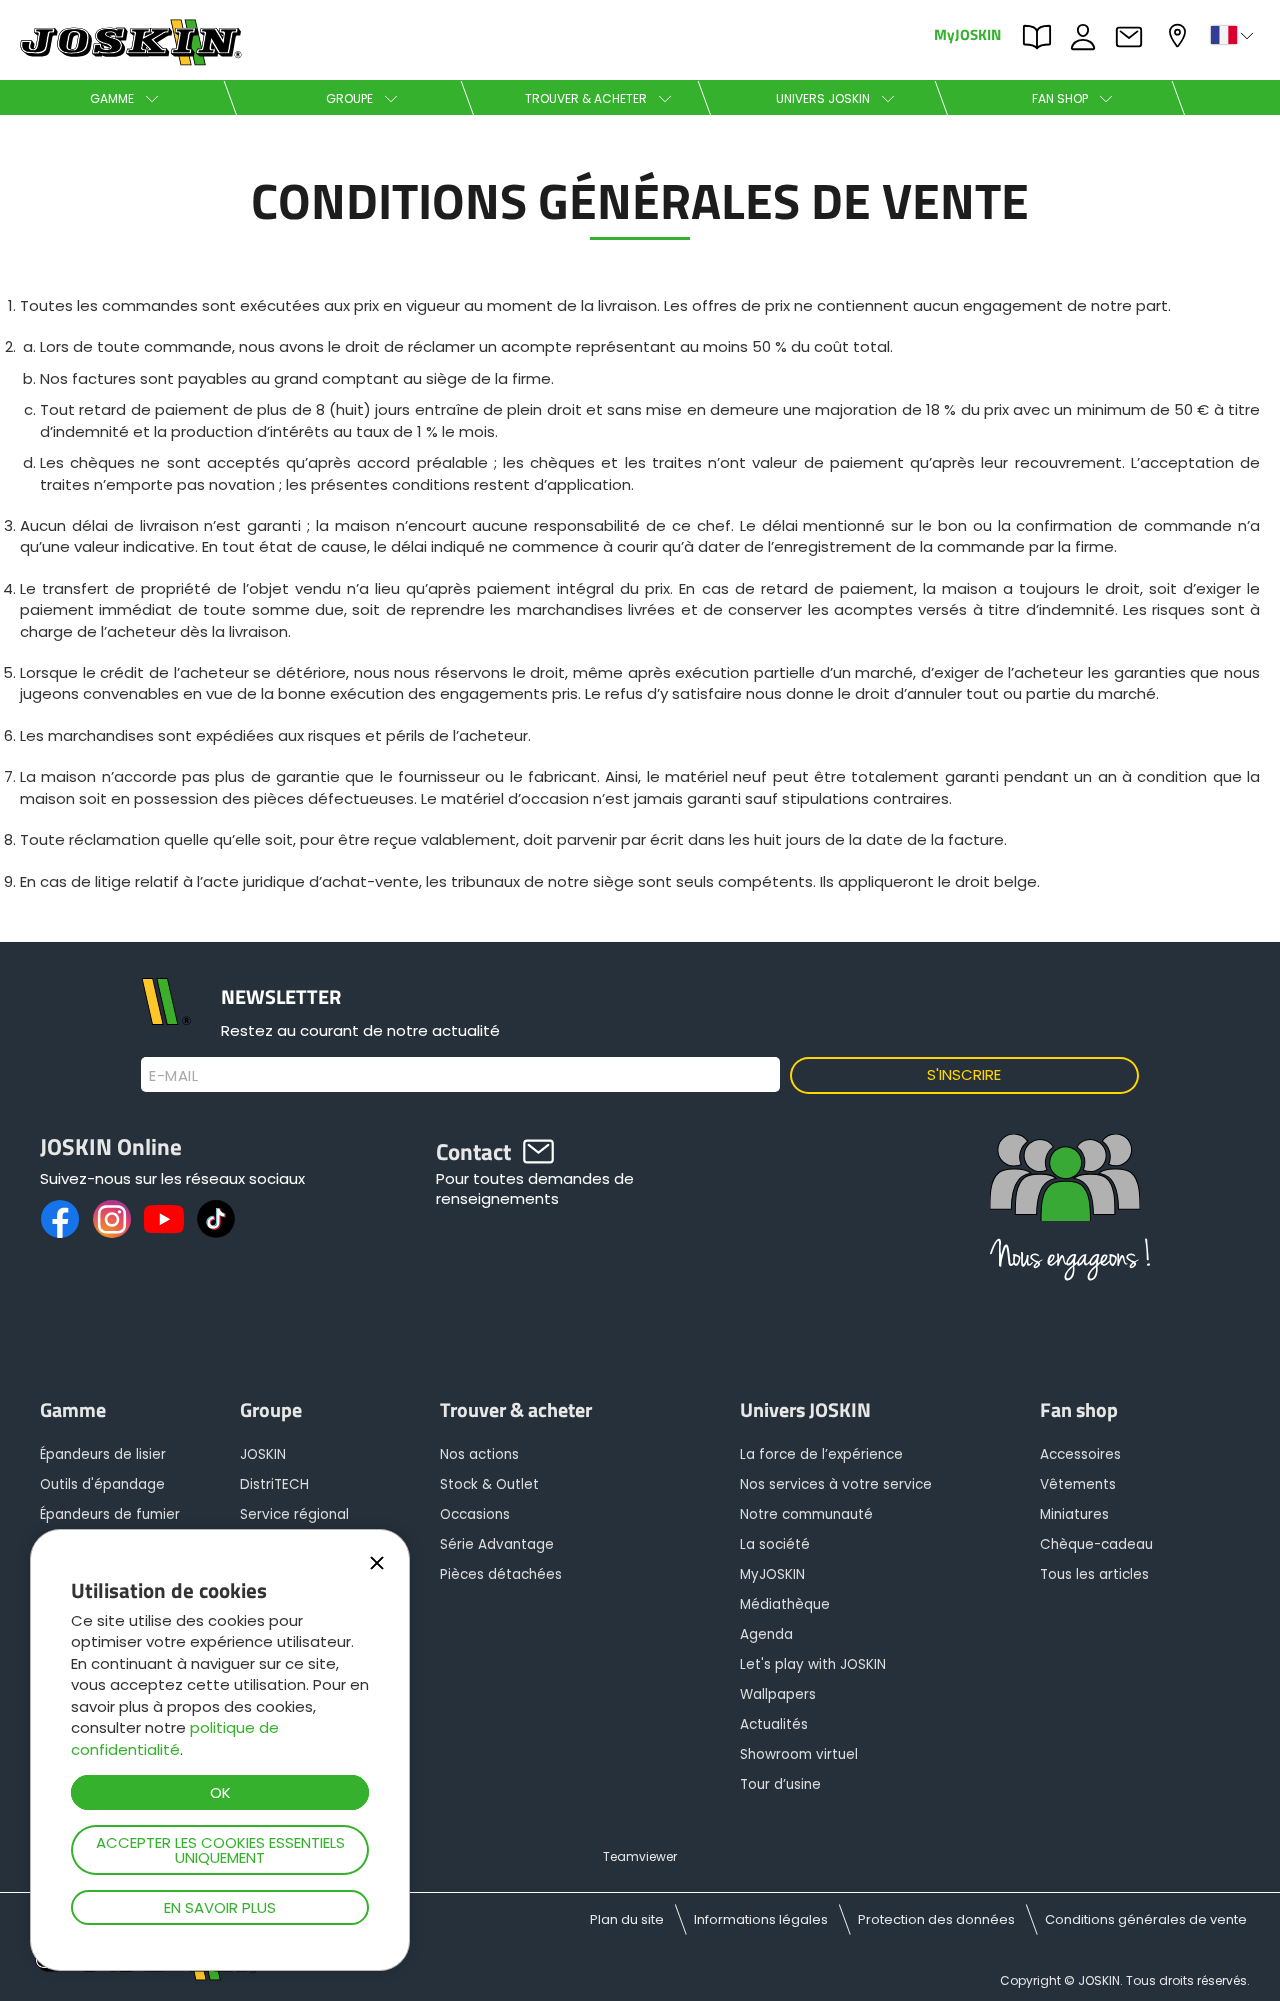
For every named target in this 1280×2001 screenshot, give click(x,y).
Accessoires (1080, 1454)
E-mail (173, 1076)
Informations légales (761, 1919)
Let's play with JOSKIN (813, 1664)
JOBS (1088, 35)
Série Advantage (497, 1544)
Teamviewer (640, 1856)
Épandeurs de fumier (110, 1514)
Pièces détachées (501, 1574)
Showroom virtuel (799, 1754)
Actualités (774, 1724)
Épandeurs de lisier (103, 1454)
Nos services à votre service (836, 1484)
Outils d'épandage (102, 1484)
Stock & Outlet (489, 1484)
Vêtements (1078, 1484)
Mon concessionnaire (1180, 33)
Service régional (294, 1514)
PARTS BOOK (1042, 35)
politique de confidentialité (175, 1738)
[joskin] (128, 60)
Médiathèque (785, 1604)
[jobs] (1065, 1216)
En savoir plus (220, 1907)
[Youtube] (164, 1219)
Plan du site (627, 1919)
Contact (1134, 35)
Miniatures (1074, 1514)
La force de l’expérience (821, 1454)
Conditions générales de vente (1146, 1919)
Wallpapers (778, 1694)
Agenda (766, 1634)
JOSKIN (263, 1454)
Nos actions (479, 1454)
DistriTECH (274, 1484)
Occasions (475, 1514)
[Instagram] (112, 1219)
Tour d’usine (780, 1784)
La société (775, 1544)
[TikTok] (216, 1219)
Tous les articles (1094, 1574)
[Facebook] (60, 1219)
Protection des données (936, 1919)
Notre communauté (806, 1514)
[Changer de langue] (1234, 35)
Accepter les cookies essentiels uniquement (220, 1850)
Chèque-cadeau (1096, 1544)
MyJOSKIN (967, 33)
